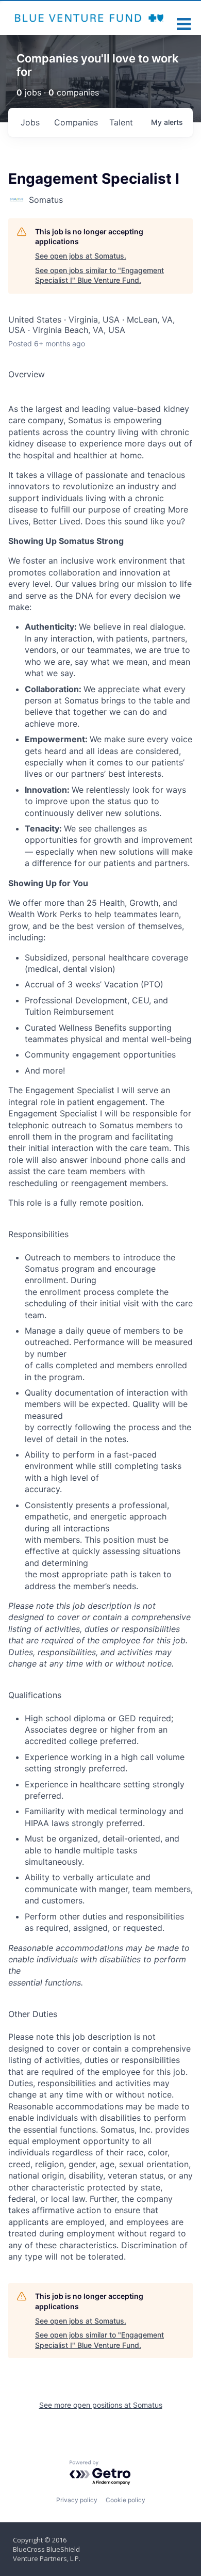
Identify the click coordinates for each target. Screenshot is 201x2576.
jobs (30, 122)
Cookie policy (125, 2500)
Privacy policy (77, 2500)
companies (76, 122)
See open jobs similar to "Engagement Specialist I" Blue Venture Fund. (99, 275)
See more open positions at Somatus (101, 2405)
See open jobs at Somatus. (81, 256)
